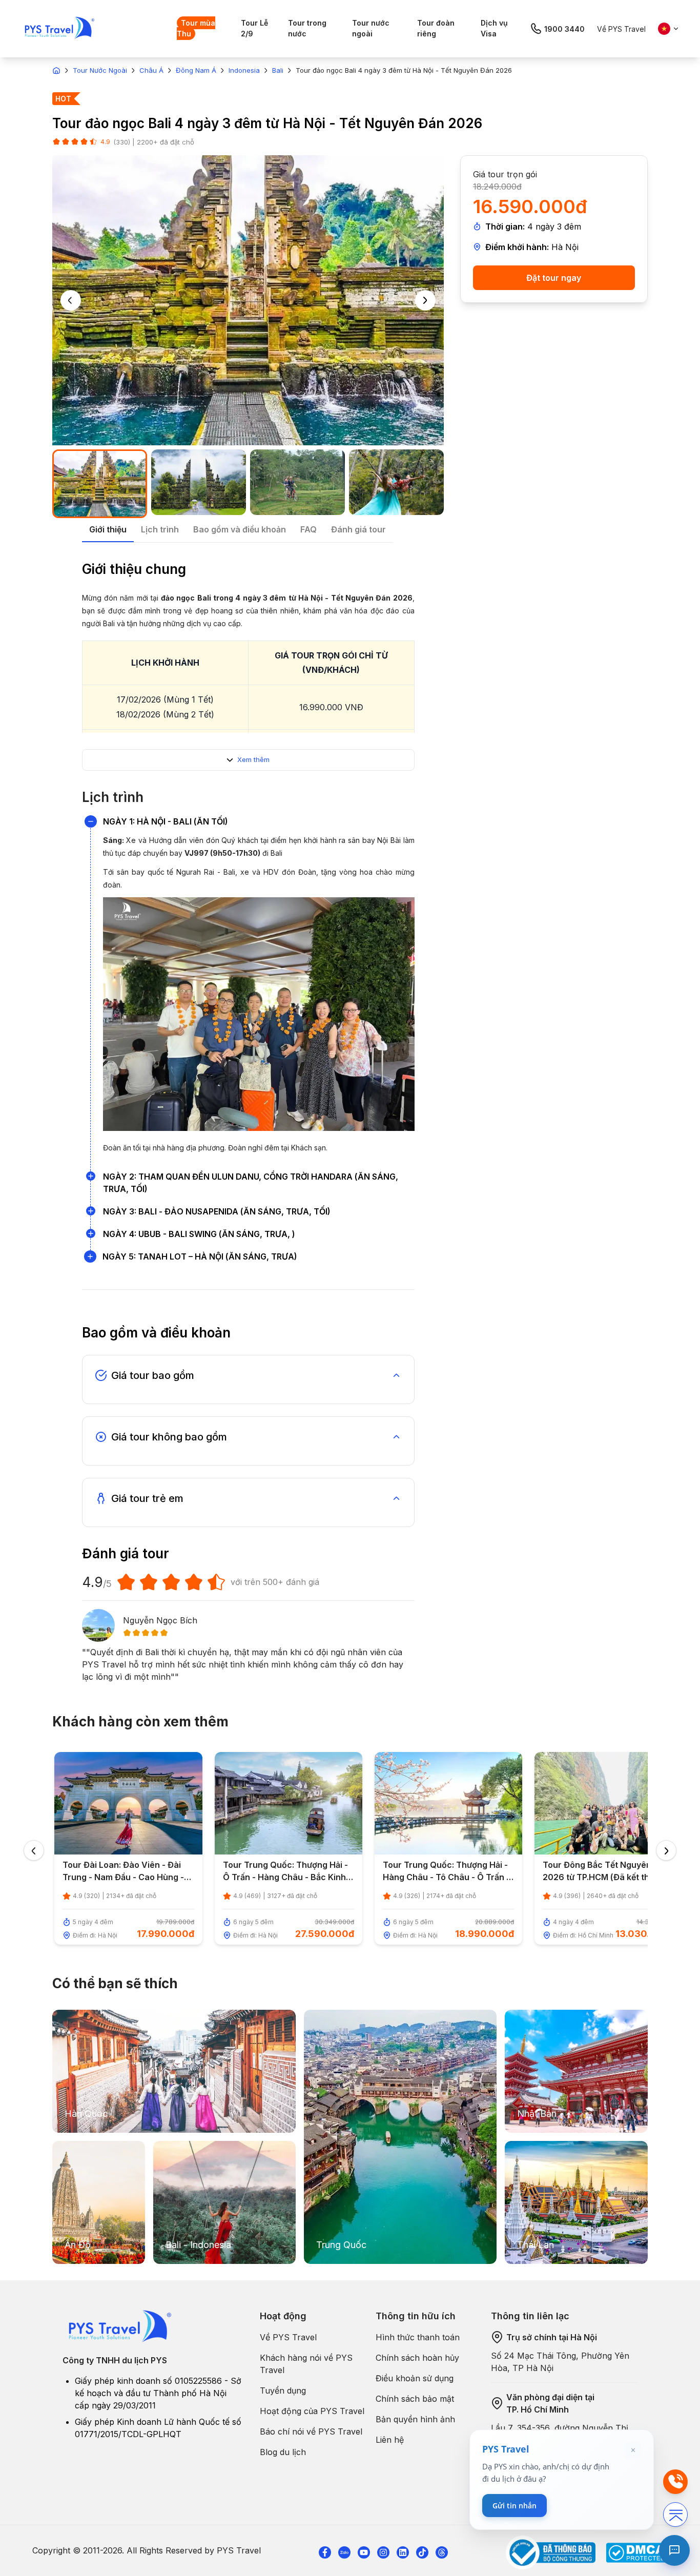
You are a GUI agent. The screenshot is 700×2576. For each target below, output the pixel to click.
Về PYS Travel (621, 29)
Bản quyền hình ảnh (415, 2419)
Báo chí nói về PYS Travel (311, 2431)
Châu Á (151, 70)
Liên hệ (390, 2440)
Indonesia (244, 70)
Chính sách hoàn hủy (417, 2358)
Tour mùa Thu (196, 28)
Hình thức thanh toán (418, 2337)
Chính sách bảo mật (415, 2399)
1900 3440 (564, 29)
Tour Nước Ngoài (100, 70)
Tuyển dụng (283, 2390)
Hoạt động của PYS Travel (312, 2411)
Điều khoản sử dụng (415, 2378)
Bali (278, 70)
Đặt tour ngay (554, 278)
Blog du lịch (283, 2452)
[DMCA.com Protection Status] (637, 2553)
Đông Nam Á (196, 70)
